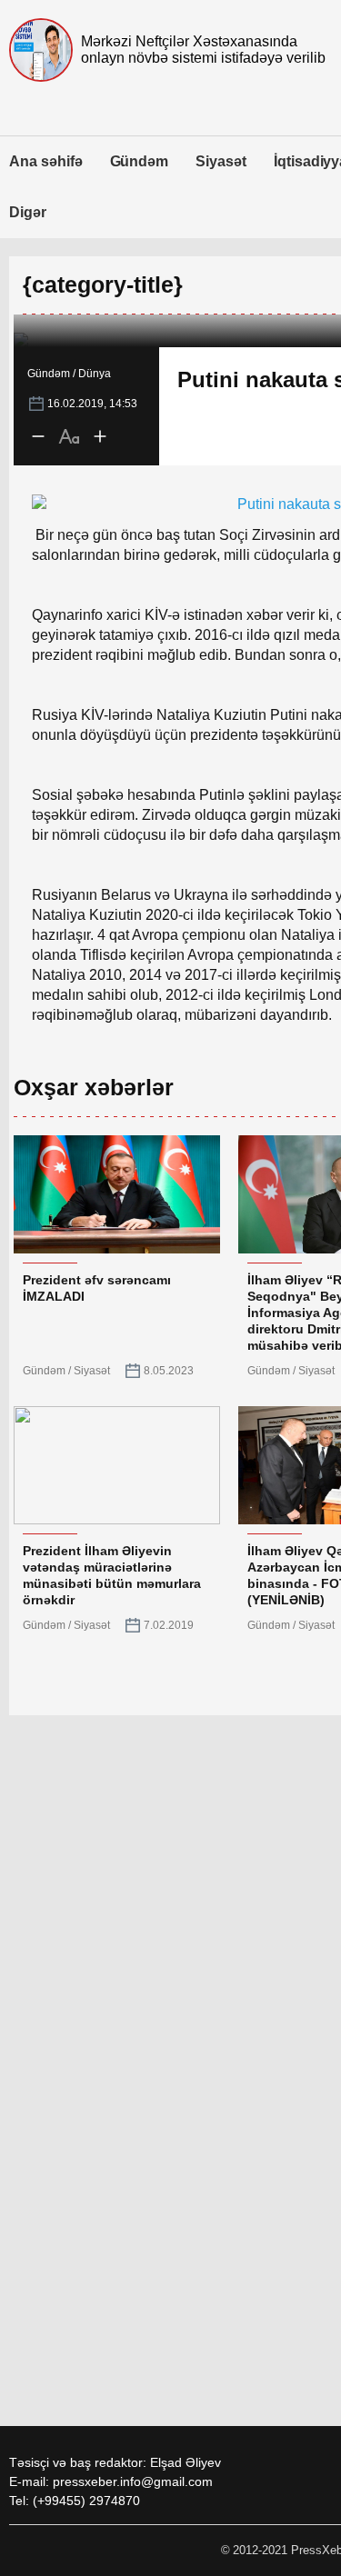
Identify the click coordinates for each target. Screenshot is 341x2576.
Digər (28, 212)
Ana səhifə (46, 161)
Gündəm (140, 161)
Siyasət (221, 161)
